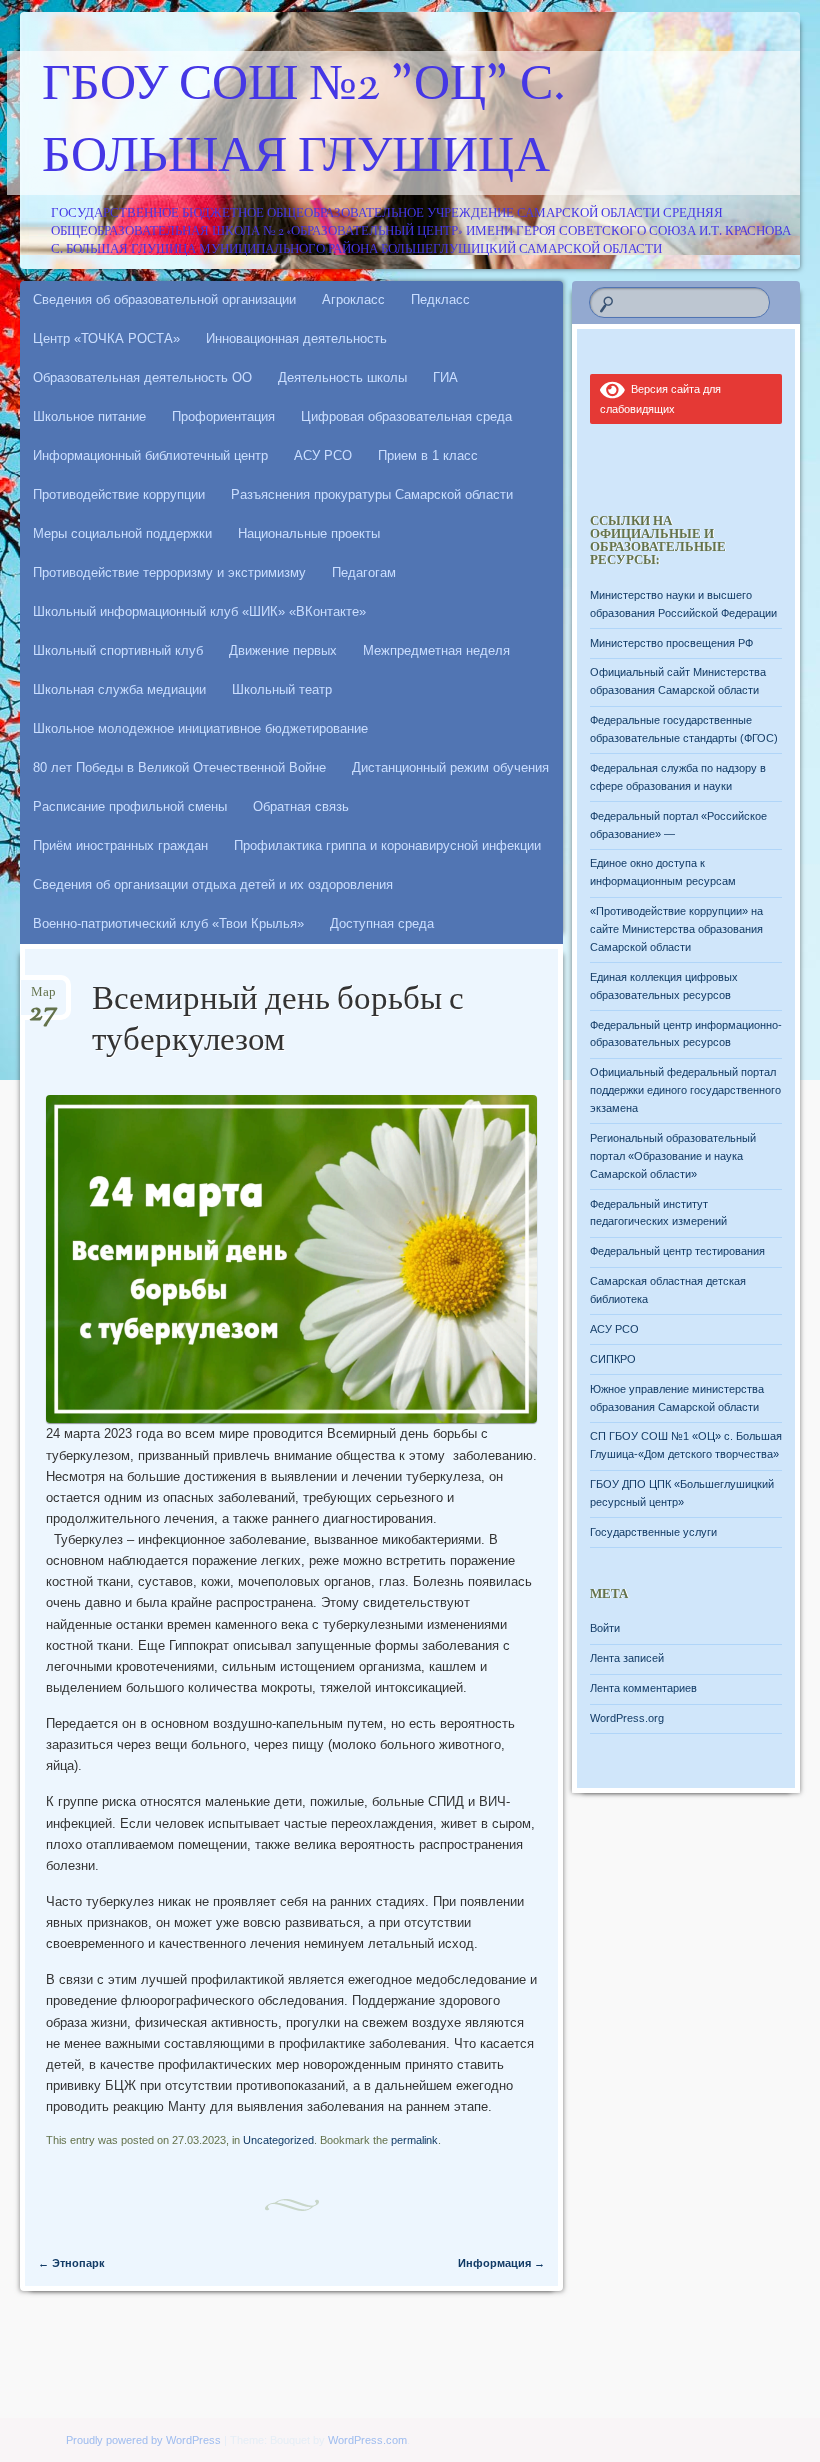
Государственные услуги (653, 1532)
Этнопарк (71, 2263)
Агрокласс (353, 299)
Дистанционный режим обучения (450, 767)
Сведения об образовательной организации (164, 299)
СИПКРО (613, 1359)
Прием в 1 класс (428, 455)
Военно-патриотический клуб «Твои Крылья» (168, 923)
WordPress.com (367, 2440)
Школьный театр (282, 689)
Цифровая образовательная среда (406, 416)
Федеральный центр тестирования (677, 1251)
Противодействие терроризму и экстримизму (169, 572)
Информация (501, 2263)
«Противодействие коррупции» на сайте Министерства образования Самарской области (676, 929)
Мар (43, 998)
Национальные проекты (309, 533)
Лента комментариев (643, 1688)
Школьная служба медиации (119, 689)
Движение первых (283, 650)
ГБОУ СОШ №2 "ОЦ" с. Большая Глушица (304, 123)
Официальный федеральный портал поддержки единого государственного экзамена (685, 1090)
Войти (605, 1628)
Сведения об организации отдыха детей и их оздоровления (213, 884)
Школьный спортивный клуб (118, 650)
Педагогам (364, 572)
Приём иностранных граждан (120, 845)
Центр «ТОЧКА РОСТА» (106, 338)
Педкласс (440, 299)
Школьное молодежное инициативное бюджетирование (200, 728)
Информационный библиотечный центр (150, 455)
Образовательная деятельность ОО (142, 377)
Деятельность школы (342, 377)
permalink (414, 2140)
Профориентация (223, 416)
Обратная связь (301, 806)
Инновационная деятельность (296, 338)
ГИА (445, 377)
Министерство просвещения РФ (671, 643)
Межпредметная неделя (436, 650)
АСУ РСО (323, 455)
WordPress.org (627, 1718)
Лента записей (627, 1658)
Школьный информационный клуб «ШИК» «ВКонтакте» (199, 611)
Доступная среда (382, 923)
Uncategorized (278, 2140)
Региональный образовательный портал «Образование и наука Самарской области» (673, 1156)
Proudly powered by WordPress (143, 2440)
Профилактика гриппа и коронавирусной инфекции (387, 845)
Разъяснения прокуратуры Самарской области (372, 494)
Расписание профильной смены (130, 806)
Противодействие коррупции (119, 494)
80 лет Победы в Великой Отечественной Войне (179, 767)
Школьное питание (89, 416)
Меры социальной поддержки (122, 533)
